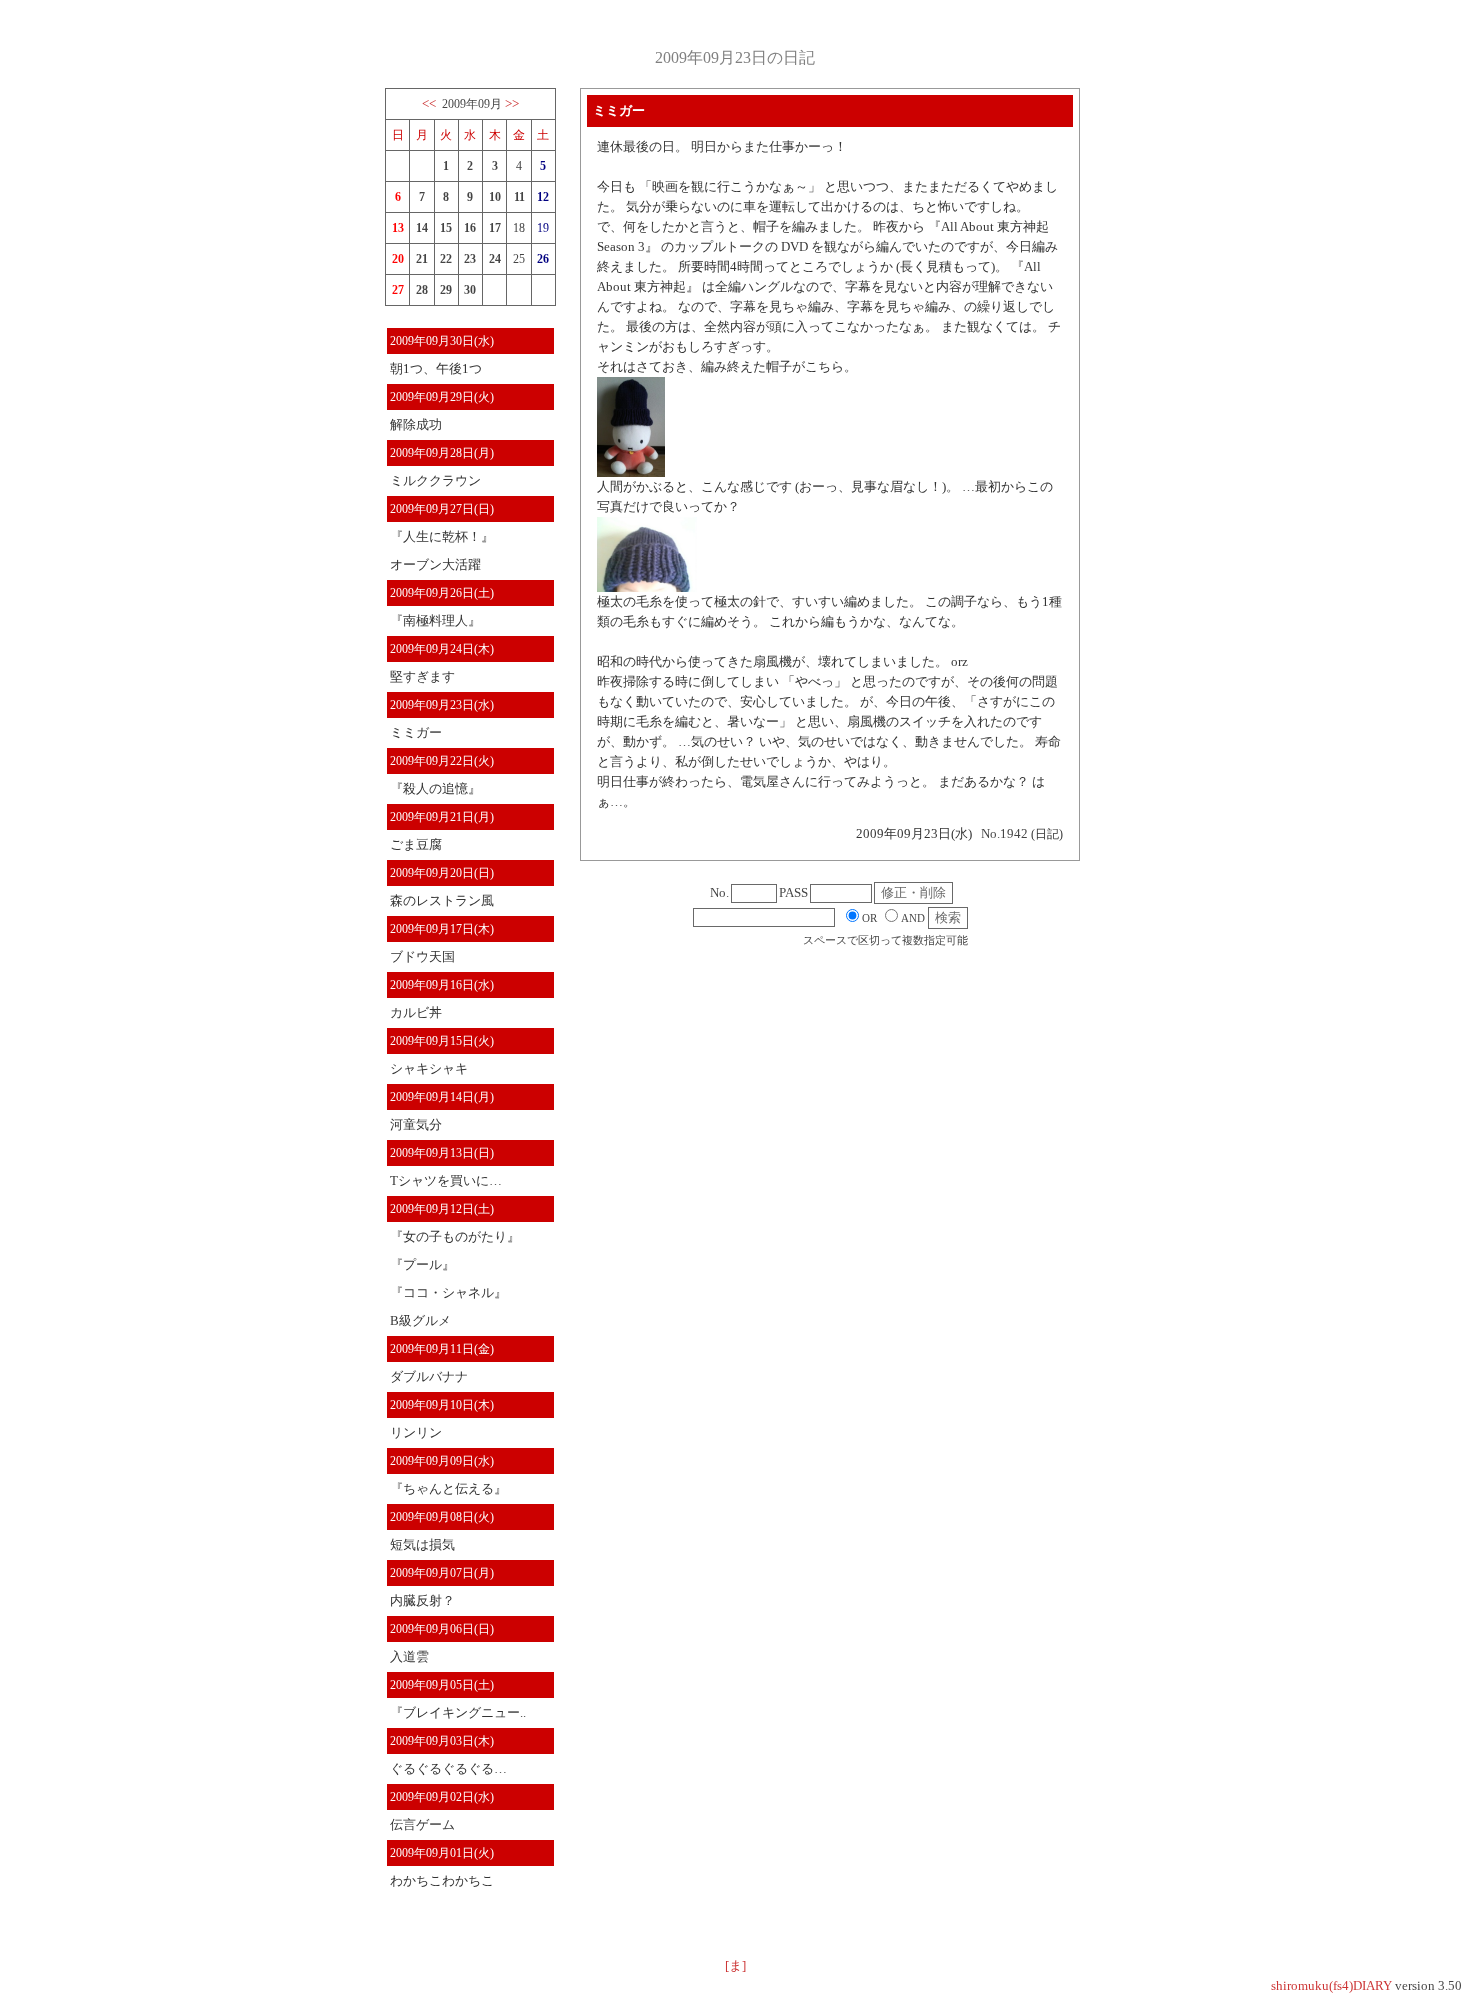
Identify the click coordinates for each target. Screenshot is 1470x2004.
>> (512, 103)
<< (429, 103)
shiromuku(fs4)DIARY (1331, 1985)
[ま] (735, 1965)
